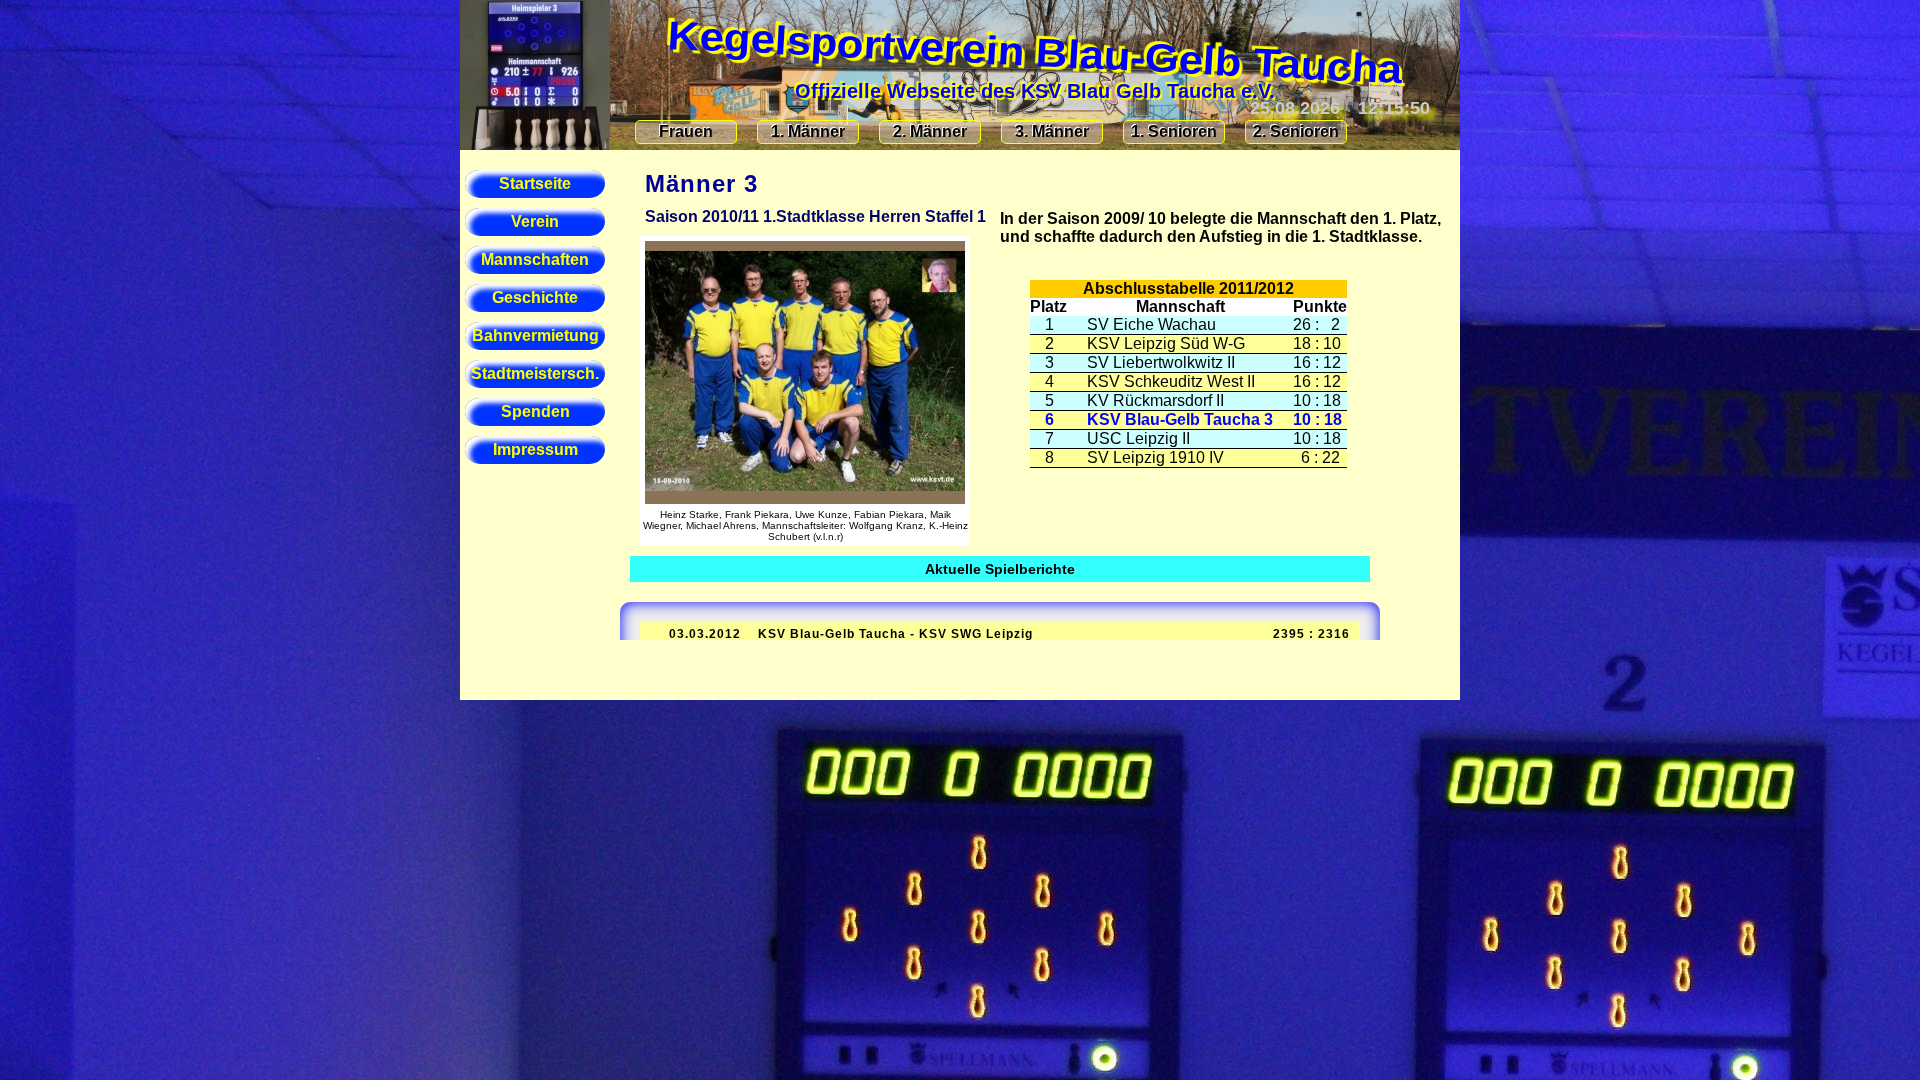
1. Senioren (1174, 131)
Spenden (535, 411)
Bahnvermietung (535, 335)
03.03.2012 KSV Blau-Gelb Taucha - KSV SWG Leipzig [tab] (997, 634)
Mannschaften (535, 259)
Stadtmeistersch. (535, 373)
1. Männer (808, 131)
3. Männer (1052, 131)
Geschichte (535, 297)
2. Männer (930, 131)
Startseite (535, 183)
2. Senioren (1296, 131)
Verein (535, 221)
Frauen (686, 131)
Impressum (535, 449)
